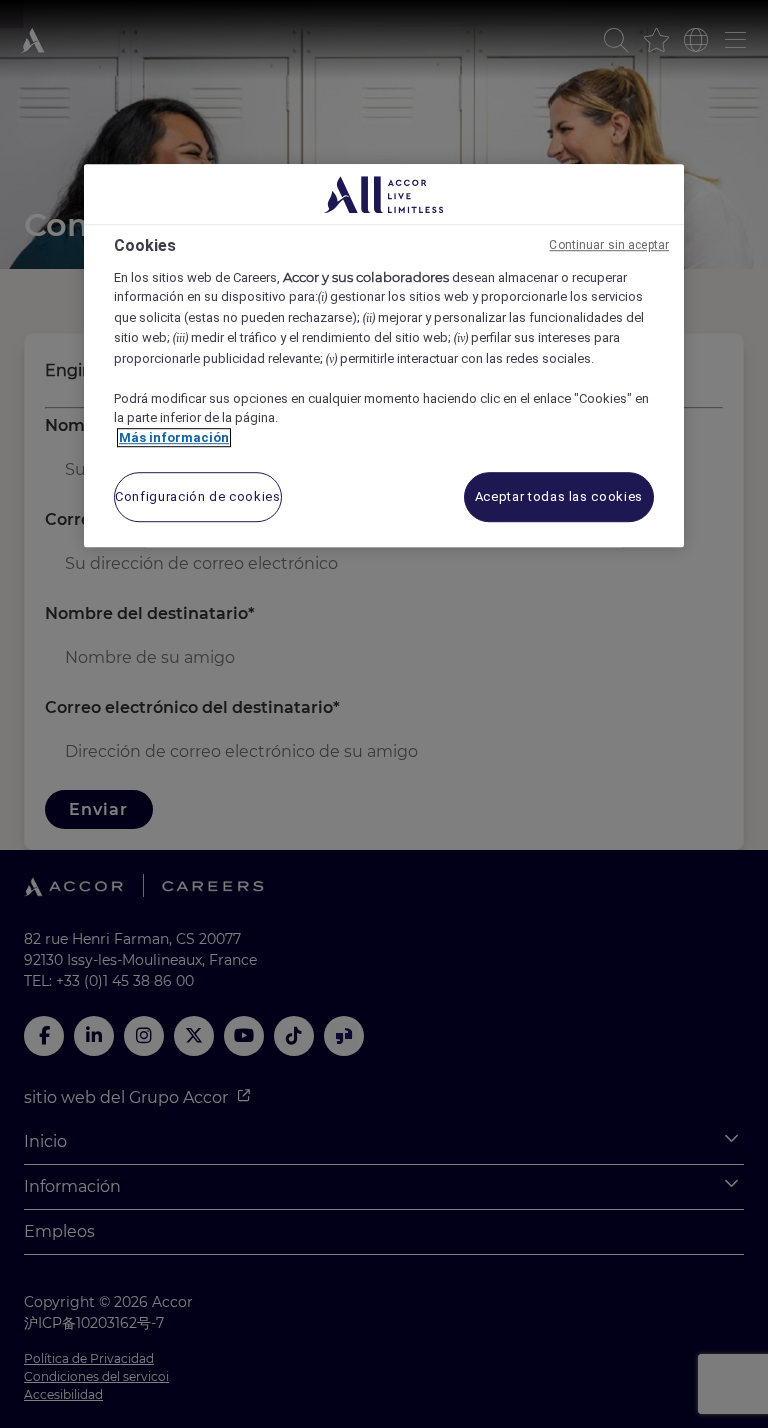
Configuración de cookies (198, 496)
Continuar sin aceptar (609, 245)
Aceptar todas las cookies (559, 496)
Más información (174, 437)
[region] (384, 355)
